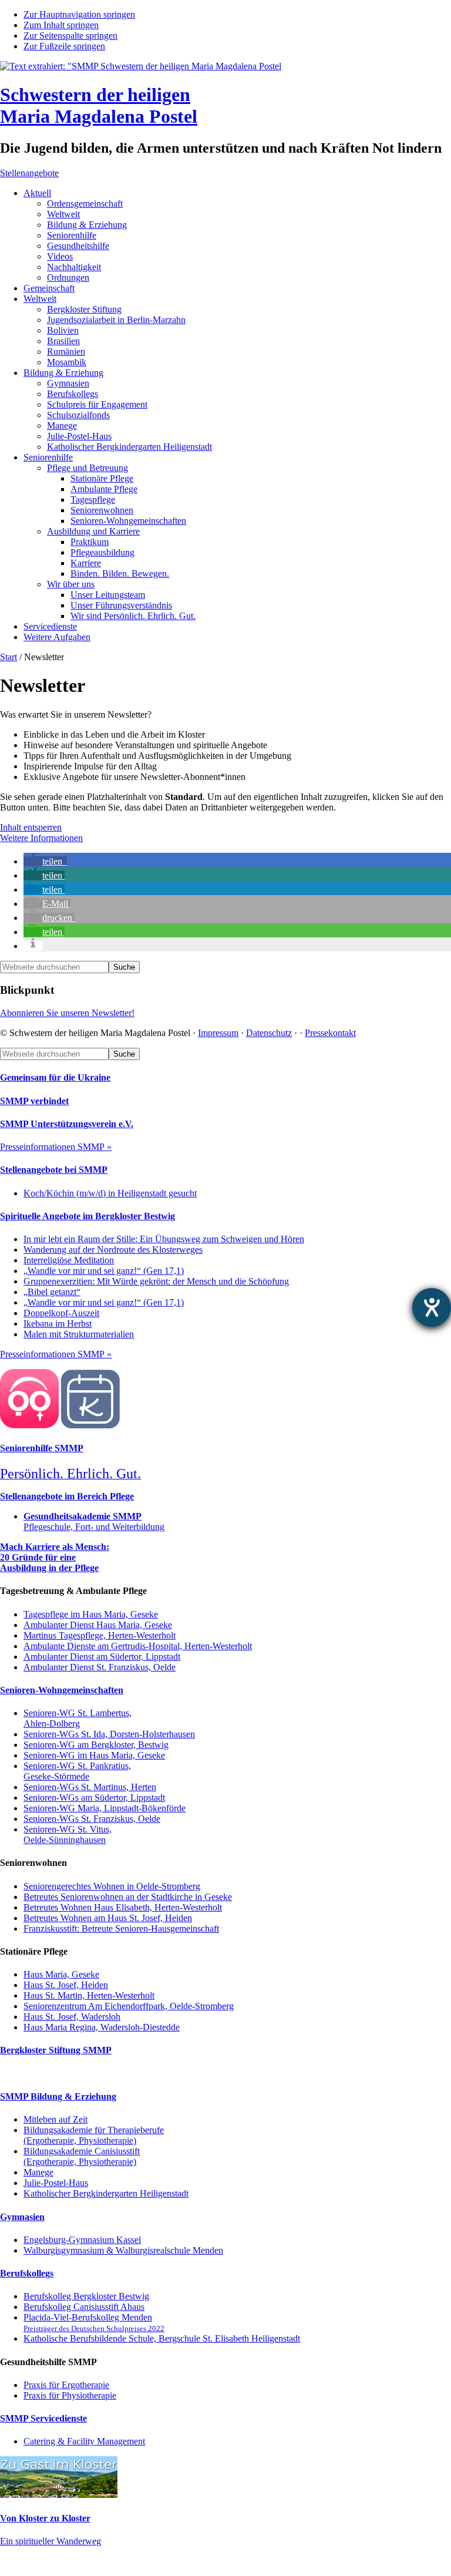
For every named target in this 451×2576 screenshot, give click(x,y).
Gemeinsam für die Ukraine (55, 1077)
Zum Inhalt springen (61, 25)
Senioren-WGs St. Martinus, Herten (90, 1787)
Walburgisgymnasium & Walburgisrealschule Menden (123, 2250)
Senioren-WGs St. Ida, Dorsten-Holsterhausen (109, 1734)
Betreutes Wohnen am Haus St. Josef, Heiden (108, 1918)
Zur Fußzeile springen (64, 46)
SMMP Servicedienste (43, 2418)
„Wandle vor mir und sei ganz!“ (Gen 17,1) (104, 1271)
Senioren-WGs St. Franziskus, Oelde (92, 1819)
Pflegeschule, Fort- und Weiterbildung (94, 1521)
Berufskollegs (27, 2273)
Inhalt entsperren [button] (31, 827)
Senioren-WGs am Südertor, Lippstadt (94, 1798)
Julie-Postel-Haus (56, 2183)
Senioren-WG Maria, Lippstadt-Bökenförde (105, 1808)
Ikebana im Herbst (58, 1324)
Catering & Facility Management (84, 2441)
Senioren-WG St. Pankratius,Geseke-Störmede (77, 1771)
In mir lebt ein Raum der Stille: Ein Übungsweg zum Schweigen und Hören (164, 1239)
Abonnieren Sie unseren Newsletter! (67, 1013)
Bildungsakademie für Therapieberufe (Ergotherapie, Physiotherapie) (94, 2135)
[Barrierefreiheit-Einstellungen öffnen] (432, 1307)
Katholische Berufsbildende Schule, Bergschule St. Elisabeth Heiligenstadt (162, 2338)
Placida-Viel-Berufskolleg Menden (94, 2323)
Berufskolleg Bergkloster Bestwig (86, 2296)
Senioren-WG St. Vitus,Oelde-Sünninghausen (68, 1835)
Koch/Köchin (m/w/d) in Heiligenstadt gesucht (110, 1193)
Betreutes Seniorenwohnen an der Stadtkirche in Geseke (128, 1897)
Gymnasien (22, 2217)
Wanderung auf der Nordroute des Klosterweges (113, 1250)
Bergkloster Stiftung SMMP (56, 2050)
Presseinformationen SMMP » (56, 1147)
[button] (45, 861)
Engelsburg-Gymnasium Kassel (82, 2240)
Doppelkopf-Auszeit (61, 1313)
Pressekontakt (330, 1033)
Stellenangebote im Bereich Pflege (67, 1496)
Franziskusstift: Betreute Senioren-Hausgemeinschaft (121, 1928)
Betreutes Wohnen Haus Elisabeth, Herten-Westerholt (123, 1907)
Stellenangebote (29, 173)
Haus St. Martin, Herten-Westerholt (89, 1995)
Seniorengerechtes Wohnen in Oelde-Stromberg (112, 1886)
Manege (38, 2172)
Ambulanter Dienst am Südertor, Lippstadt (102, 1657)
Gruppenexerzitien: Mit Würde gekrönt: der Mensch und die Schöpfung (156, 1281)
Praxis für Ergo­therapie (66, 2385)
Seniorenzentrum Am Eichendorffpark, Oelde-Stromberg (129, 2006)
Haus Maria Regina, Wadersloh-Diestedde (102, 2027)
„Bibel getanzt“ (52, 1292)
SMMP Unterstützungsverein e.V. (67, 1124)
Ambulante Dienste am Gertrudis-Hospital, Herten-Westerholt (138, 1646)
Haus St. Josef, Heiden (66, 1985)
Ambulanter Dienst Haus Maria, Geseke (98, 1625)
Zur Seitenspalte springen (70, 36)
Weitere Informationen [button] (41, 838)
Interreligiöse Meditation (69, 1260)
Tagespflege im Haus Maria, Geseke (91, 1614)
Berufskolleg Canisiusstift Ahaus (84, 2307)
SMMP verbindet (34, 1101)
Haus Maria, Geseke (61, 1974)
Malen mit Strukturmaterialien (79, 1334)
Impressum (218, 1033)
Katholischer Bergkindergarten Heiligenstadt (106, 2193)
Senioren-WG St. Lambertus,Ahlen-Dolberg (78, 1718)
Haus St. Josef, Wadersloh (72, 2017)
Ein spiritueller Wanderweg (51, 2541)
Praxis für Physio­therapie (70, 2395)
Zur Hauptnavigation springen (79, 14)
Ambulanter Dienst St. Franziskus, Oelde (100, 1667)
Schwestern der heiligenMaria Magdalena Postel (99, 105)
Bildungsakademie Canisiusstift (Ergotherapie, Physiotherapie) (82, 2156)
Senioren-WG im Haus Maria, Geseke (94, 1755)
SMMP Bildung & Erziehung (58, 2096)
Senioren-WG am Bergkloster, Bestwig (96, 1745)
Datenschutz (269, 1033)
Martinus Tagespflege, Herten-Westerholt (100, 1635)
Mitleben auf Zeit (55, 2119)
